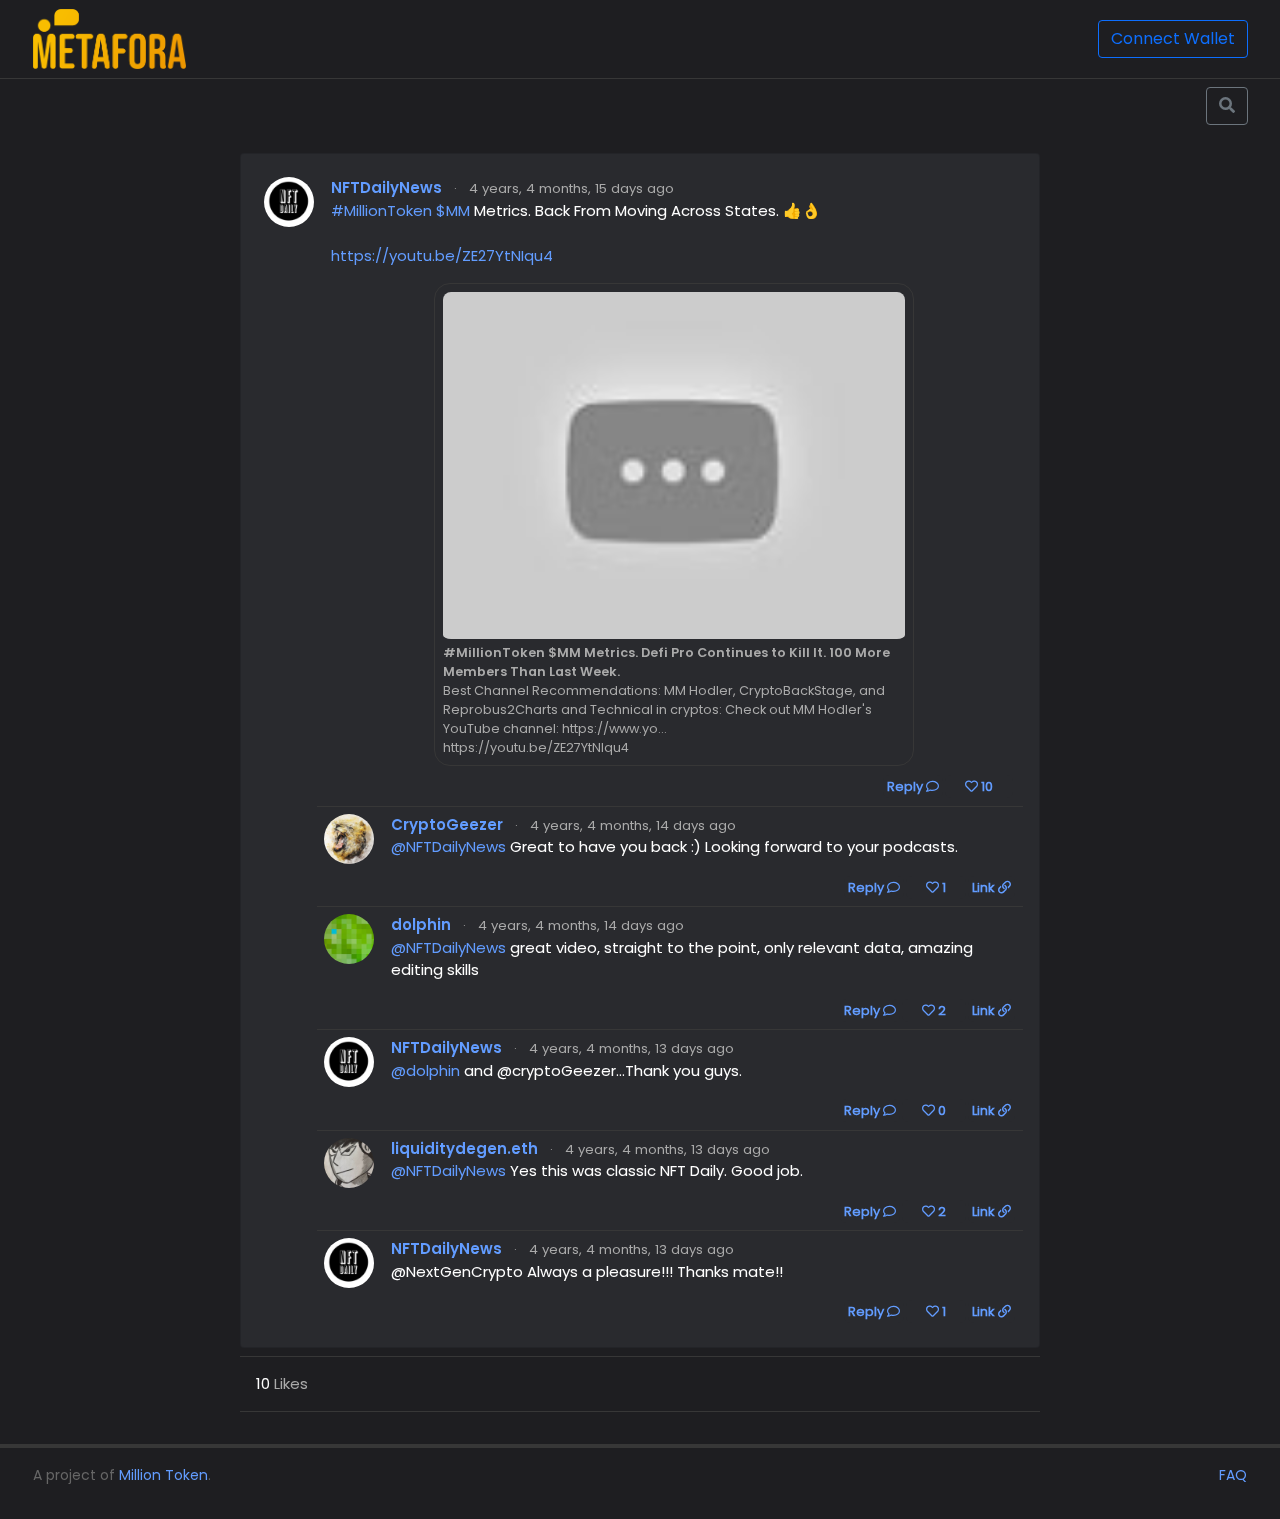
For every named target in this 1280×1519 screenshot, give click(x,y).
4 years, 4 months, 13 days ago (631, 1048)
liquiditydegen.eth (464, 1148)
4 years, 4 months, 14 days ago (633, 825)
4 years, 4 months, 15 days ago (571, 188)
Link (985, 887)
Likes (282, 1383)
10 (985, 786)
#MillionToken (381, 210)
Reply (906, 786)
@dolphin (425, 1070)
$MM (453, 210)
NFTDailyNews (386, 187)
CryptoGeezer (447, 824)
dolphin (421, 924)
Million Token (163, 1475)
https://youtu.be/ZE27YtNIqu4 (442, 255)
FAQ (1233, 1475)
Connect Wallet (1173, 38)
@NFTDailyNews (448, 846)
